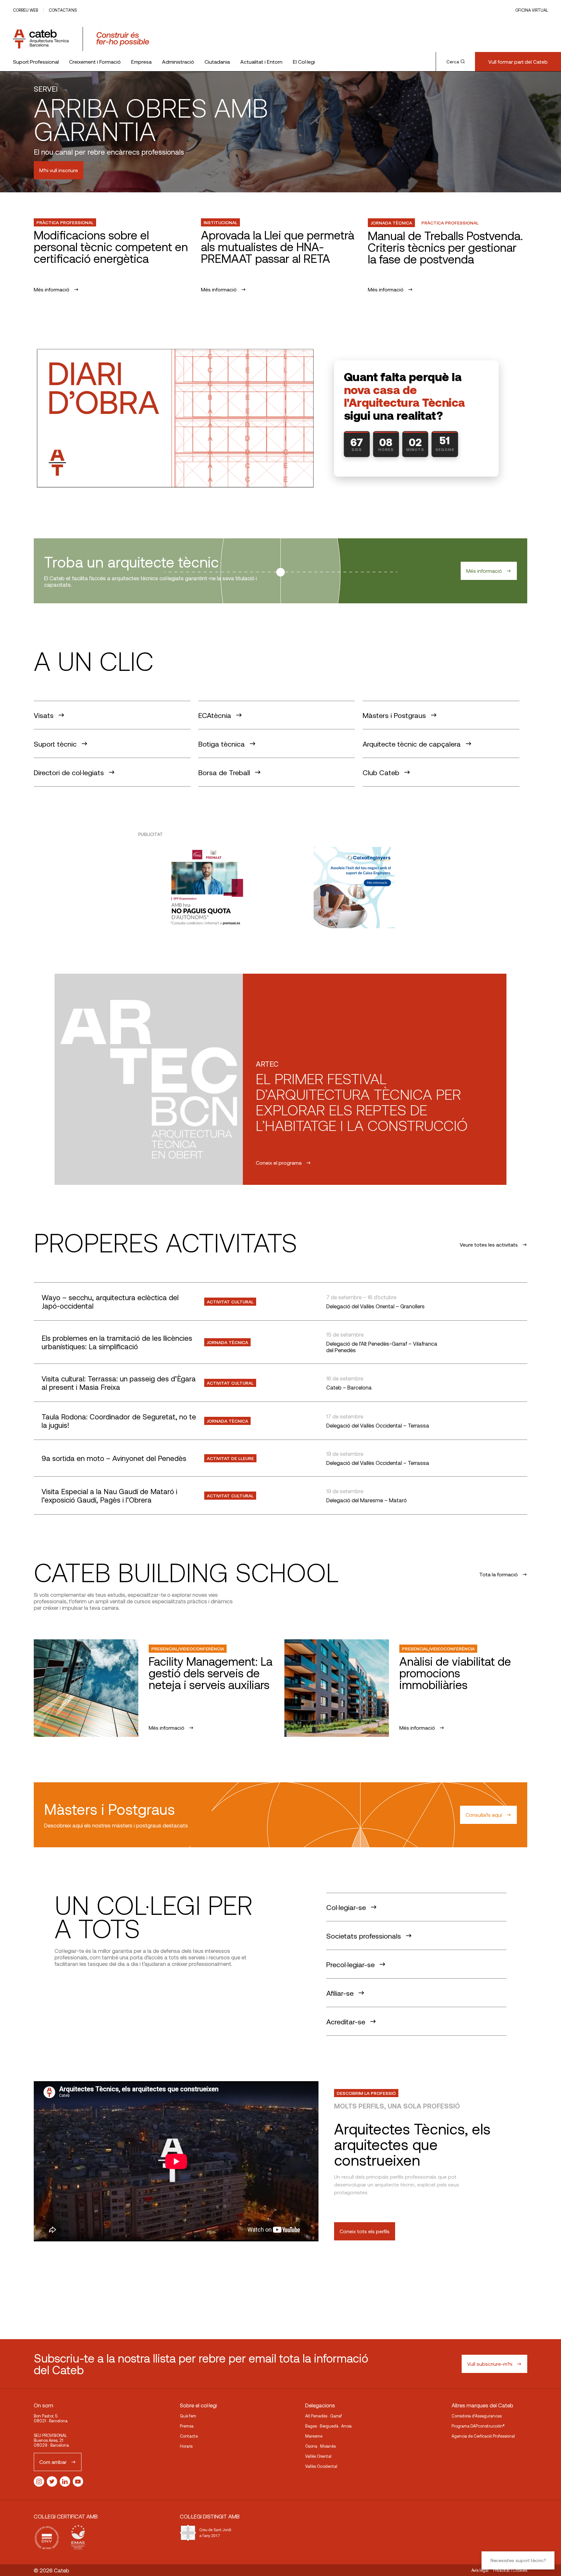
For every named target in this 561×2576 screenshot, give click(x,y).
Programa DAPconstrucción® (478, 2426)
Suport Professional (36, 62)
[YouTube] (78, 2481)
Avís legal (480, 2570)
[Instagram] (39, 2481)
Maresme (314, 2436)
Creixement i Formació (95, 62)
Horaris (186, 2446)
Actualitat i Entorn (261, 62)
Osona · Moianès (320, 2446)
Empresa (141, 62)
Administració (178, 62)
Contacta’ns (63, 10)
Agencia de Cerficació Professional (483, 2436)
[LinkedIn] (65, 2481)
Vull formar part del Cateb (518, 62)
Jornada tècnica (391, 223)
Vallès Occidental (321, 2466)
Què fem (188, 2416)
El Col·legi (304, 62)
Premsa (187, 2426)
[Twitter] (52, 2481)
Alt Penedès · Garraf (324, 2416)
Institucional (220, 222)
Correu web (25, 10)
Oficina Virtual (532, 10)
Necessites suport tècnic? (518, 2560)
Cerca (453, 62)
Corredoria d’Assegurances (477, 2416)
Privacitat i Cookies (510, 2570)
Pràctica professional (65, 222)
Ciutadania (217, 62)
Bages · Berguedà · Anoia (328, 2426)
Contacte (189, 2436)
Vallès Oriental (318, 2456)
